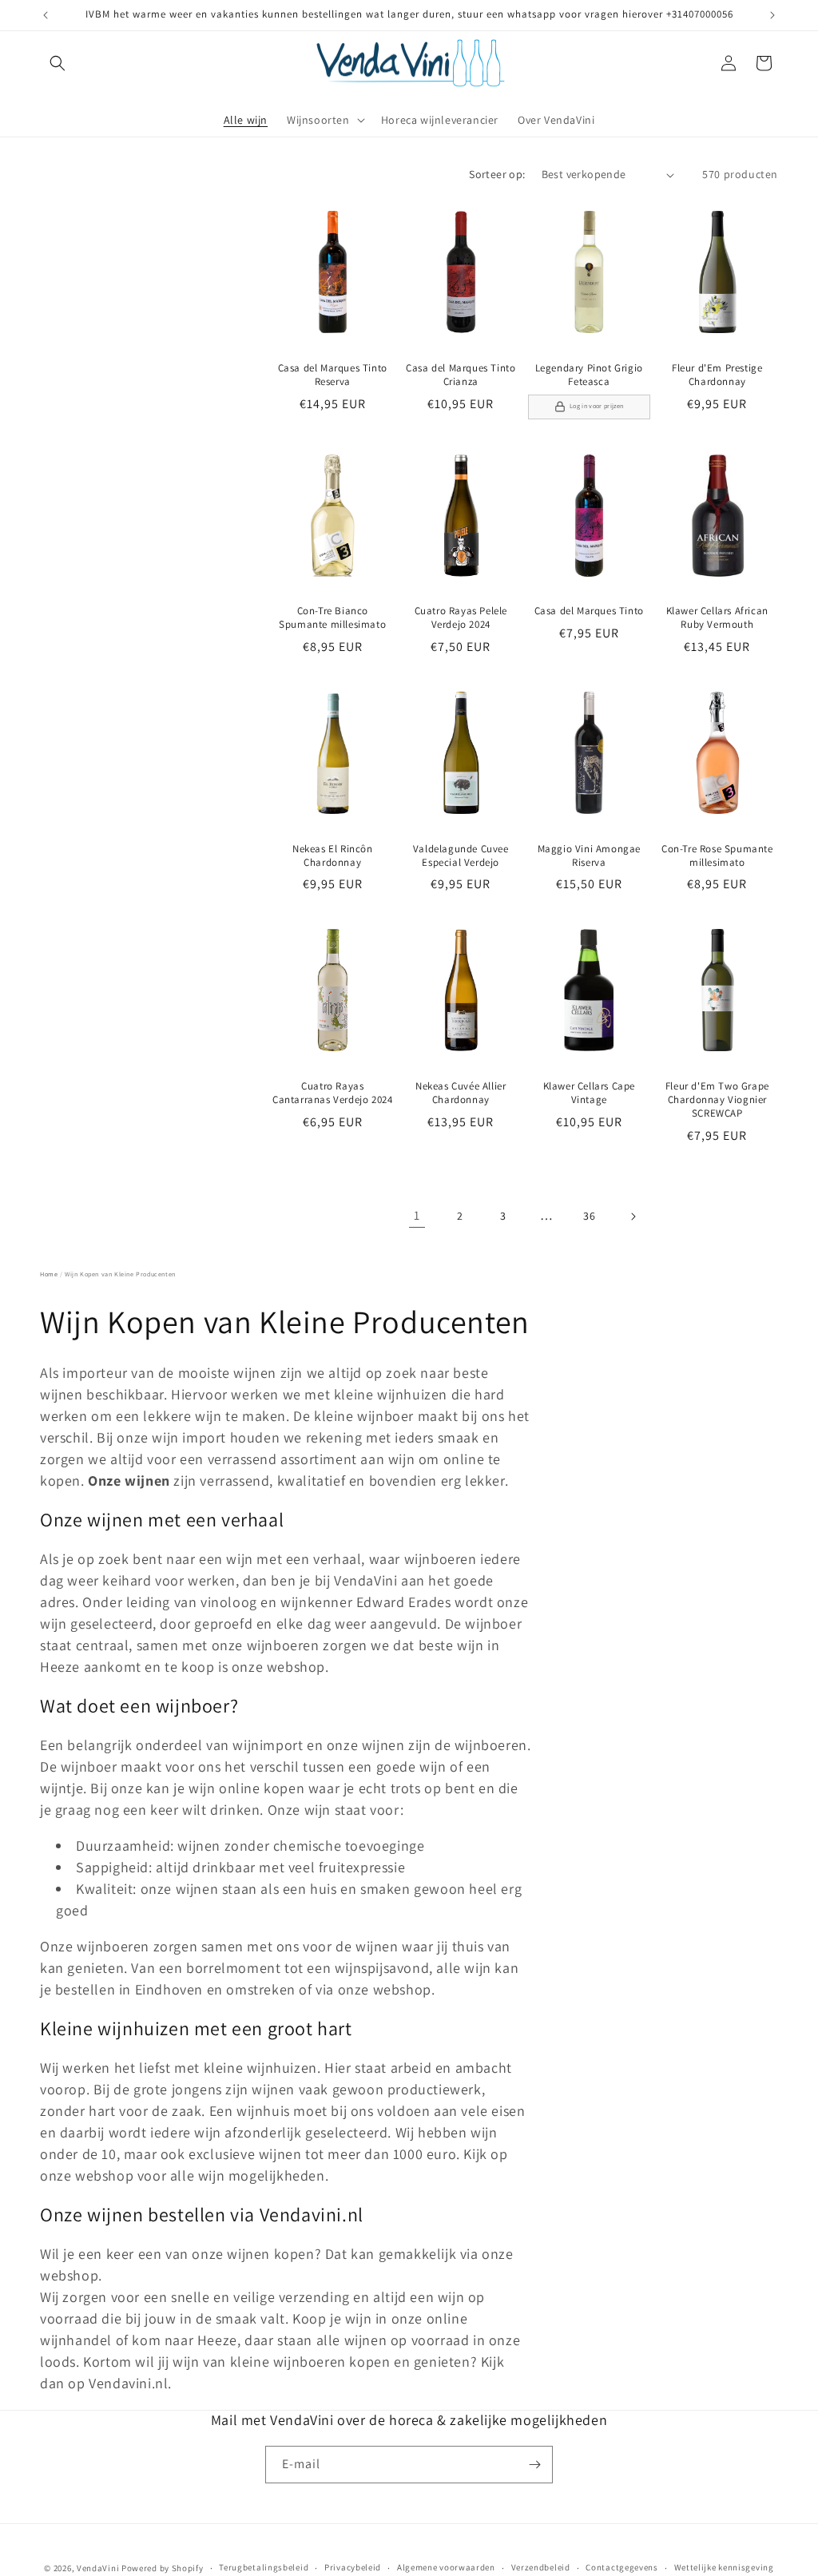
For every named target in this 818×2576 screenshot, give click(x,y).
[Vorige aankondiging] (46, 15)
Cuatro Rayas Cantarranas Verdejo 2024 (332, 1093)
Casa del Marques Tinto (589, 611)
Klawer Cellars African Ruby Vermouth (717, 618)
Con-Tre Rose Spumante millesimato (717, 856)
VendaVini (98, 2568)
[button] (58, 63)
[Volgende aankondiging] (772, 15)
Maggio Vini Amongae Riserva (589, 856)
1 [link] (417, 1215)
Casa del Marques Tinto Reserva (333, 375)
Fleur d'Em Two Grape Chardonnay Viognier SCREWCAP (717, 1100)
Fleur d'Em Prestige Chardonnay (717, 375)
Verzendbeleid (541, 2567)
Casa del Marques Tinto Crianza (461, 375)
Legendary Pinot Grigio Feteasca (589, 375)
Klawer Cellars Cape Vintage (589, 1093)
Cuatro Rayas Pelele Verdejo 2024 (461, 618)
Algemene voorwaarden (446, 2567)
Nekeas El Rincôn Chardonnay (333, 856)
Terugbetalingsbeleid (264, 2567)
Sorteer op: (497, 174)
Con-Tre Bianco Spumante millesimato (332, 618)
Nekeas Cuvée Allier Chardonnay (461, 1093)
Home (49, 1274)
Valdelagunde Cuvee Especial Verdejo (461, 856)
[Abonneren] (534, 2465)
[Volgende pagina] (633, 1217)
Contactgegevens (622, 2567)
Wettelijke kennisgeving (724, 2567)
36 (589, 1216)
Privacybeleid (353, 2567)
